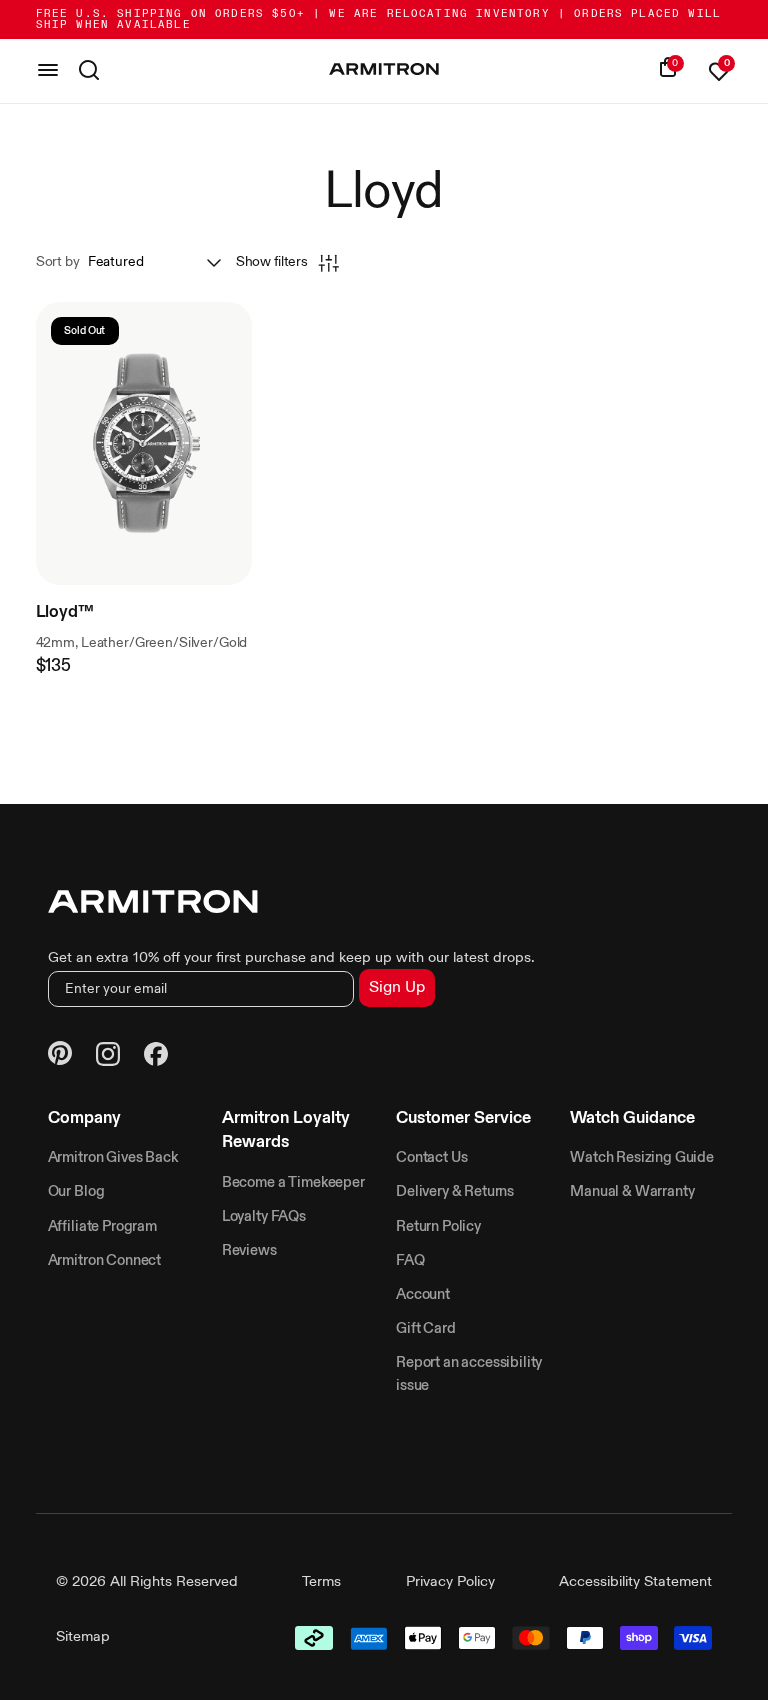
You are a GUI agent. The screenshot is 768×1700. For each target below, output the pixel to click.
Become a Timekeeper (293, 1183)
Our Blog (76, 1192)
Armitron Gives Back (113, 1158)
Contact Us (431, 1158)
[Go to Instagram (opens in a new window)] (108, 1057)
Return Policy (438, 1227)
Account (423, 1295)
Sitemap (83, 1637)
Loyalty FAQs (264, 1217)
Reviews (249, 1251)
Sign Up (397, 988)
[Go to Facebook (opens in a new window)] (156, 1057)
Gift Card (426, 1329)
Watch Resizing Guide (642, 1158)
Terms (321, 1582)
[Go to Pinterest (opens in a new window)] (60, 1056)
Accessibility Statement (635, 1582)
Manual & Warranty (632, 1192)
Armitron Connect (104, 1261)
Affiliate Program (102, 1227)
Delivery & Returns (455, 1192)
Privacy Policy (450, 1582)
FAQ (410, 1261)
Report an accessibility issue (469, 1374)
